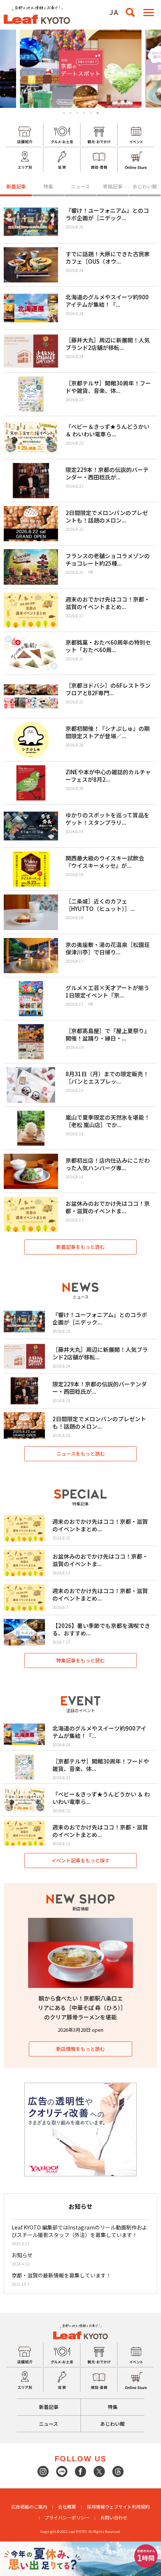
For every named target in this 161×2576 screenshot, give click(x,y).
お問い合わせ (114, 2517)
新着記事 (16, 186)
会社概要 (67, 2507)
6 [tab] (98, 113)
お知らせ (22, 2255)
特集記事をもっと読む (80, 1660)
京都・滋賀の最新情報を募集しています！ (61, 2275)
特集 (48, 186)
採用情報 (96, 2507)
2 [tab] (71, 113)
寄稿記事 (113, 186)
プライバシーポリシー (67, 2517)
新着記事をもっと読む (80, 1247)
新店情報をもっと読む (80, 2049)
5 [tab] (91, 113)
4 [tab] (84, 113)
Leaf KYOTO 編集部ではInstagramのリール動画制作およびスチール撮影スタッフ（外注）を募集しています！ (79, 2231)
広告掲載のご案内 (29, 2507)
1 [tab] (64, 113)
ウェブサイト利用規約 (127, 2507)
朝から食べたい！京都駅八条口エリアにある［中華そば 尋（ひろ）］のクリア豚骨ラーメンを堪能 (81, 2008)
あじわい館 (145, 186)
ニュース (80, 186)
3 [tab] (77, 113)
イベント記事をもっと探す (80, 1860)
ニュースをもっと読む (81, 1454)
